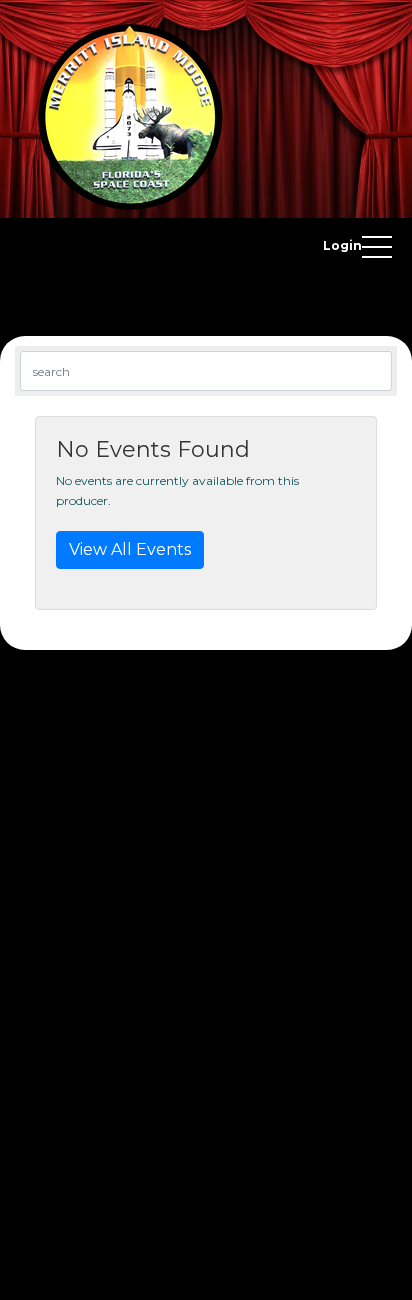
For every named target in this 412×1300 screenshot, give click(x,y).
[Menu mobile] (377, 251)
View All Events (130, 549)
